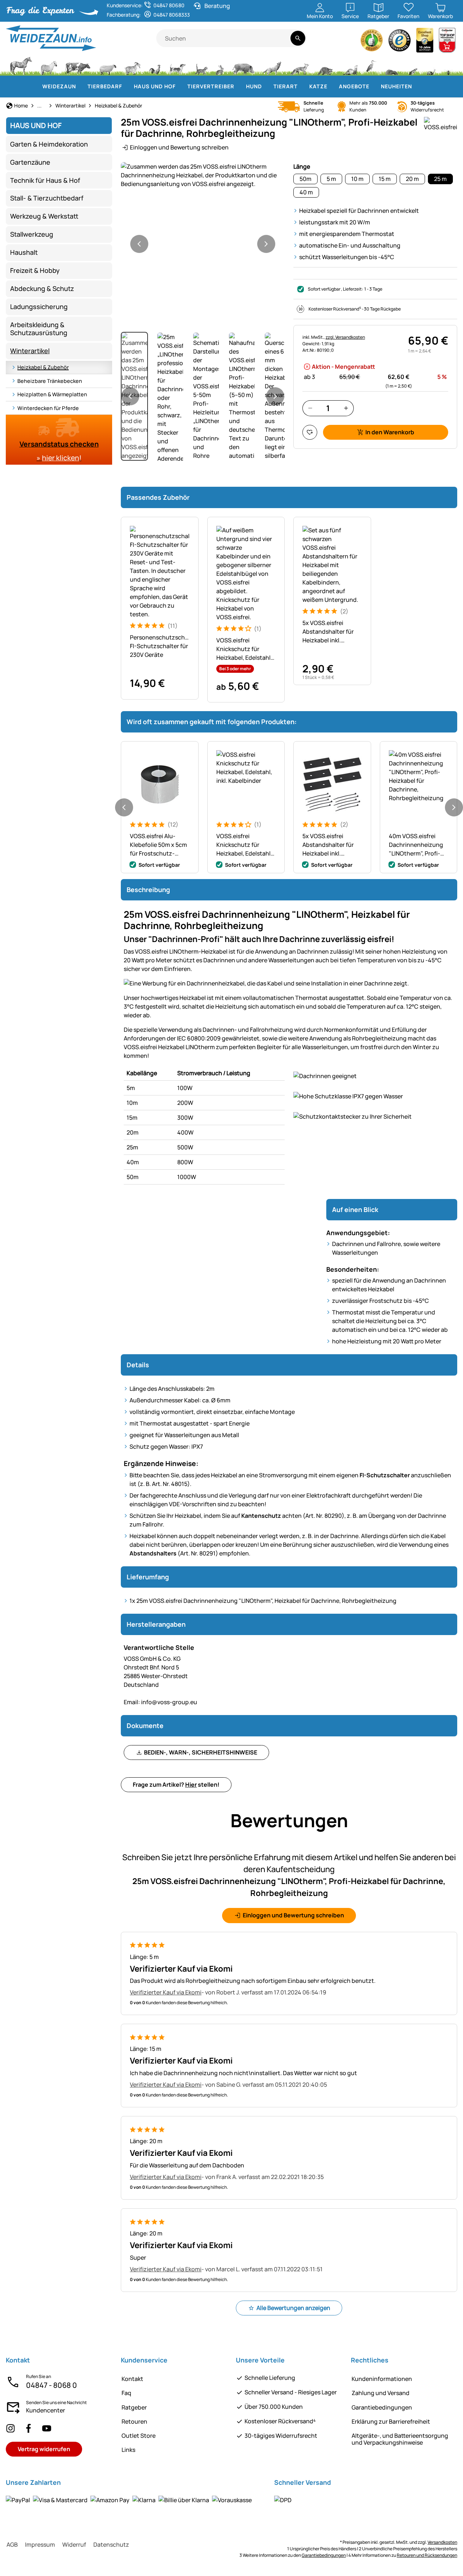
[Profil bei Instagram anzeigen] (10, 2428)
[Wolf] (272, 65)
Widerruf (74, 2545)
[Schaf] (108, 65)
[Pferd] (21, 65)
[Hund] (177, 65)
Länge (302, 166)
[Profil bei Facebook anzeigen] (29, 2428)
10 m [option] (357, 179)
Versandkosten (442, 2542)
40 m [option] (306, 192)
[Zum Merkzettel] (310, 432)
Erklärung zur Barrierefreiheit (391, 2421)
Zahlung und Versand (381, 2393)
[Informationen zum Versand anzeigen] (283, 2500)
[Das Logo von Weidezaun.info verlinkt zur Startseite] (81, 38)
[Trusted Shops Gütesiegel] (400, 42)
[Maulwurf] (392, 65)
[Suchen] (298, 38)
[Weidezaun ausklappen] (80, 86)
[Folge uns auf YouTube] (47, 2428)
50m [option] (305, 179)
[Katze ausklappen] (332, 86)
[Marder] (349, 65)
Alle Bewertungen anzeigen (293, 2308)
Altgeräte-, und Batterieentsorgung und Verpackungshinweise (400, 2439)
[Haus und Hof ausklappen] (180, 86)
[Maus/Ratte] (413, 65)
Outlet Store (139, 2436)
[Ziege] (133, 65)
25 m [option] (440, 179)
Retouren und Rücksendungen (427, 2555)
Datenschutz (111, 2545)
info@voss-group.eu (160, 1702)
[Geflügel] (155, 65)
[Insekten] (449, 65)
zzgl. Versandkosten (345, 337)
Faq (126, 2393)
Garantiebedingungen (382, 2407)
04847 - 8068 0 (52, 2385)
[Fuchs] (299, 65)
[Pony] (48, 65)
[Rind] (78, 65)
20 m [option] (412, 179)
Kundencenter (46, 2410)
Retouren (134, 2421)
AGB (12, 2545)
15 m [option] (385, 179)
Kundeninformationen (382, 2379)
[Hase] (220, 65)
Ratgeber (134, 2407)
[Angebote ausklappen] (374, 86)
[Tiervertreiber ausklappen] (239, 86)
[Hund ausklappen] (266, 86)
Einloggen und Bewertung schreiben (179, 147)
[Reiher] (371, 65)
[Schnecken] (431, 65)
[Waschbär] (325, 65)
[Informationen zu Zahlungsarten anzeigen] (129, 2500)
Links (128, 2450)
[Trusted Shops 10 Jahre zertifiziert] (425, 42)
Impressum (40, 2545)
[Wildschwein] (243, 65)
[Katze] (201, 65)
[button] (203, 175)
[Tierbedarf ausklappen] (127, 86)
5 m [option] (331, 179)
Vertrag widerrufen (44, 2449)
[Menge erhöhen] (346, 408)
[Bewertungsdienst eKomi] (372, 42)
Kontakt (132, 2379)
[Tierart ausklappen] (302, 86)
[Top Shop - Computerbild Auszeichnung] (447, 42)
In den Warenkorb (390, 432)
